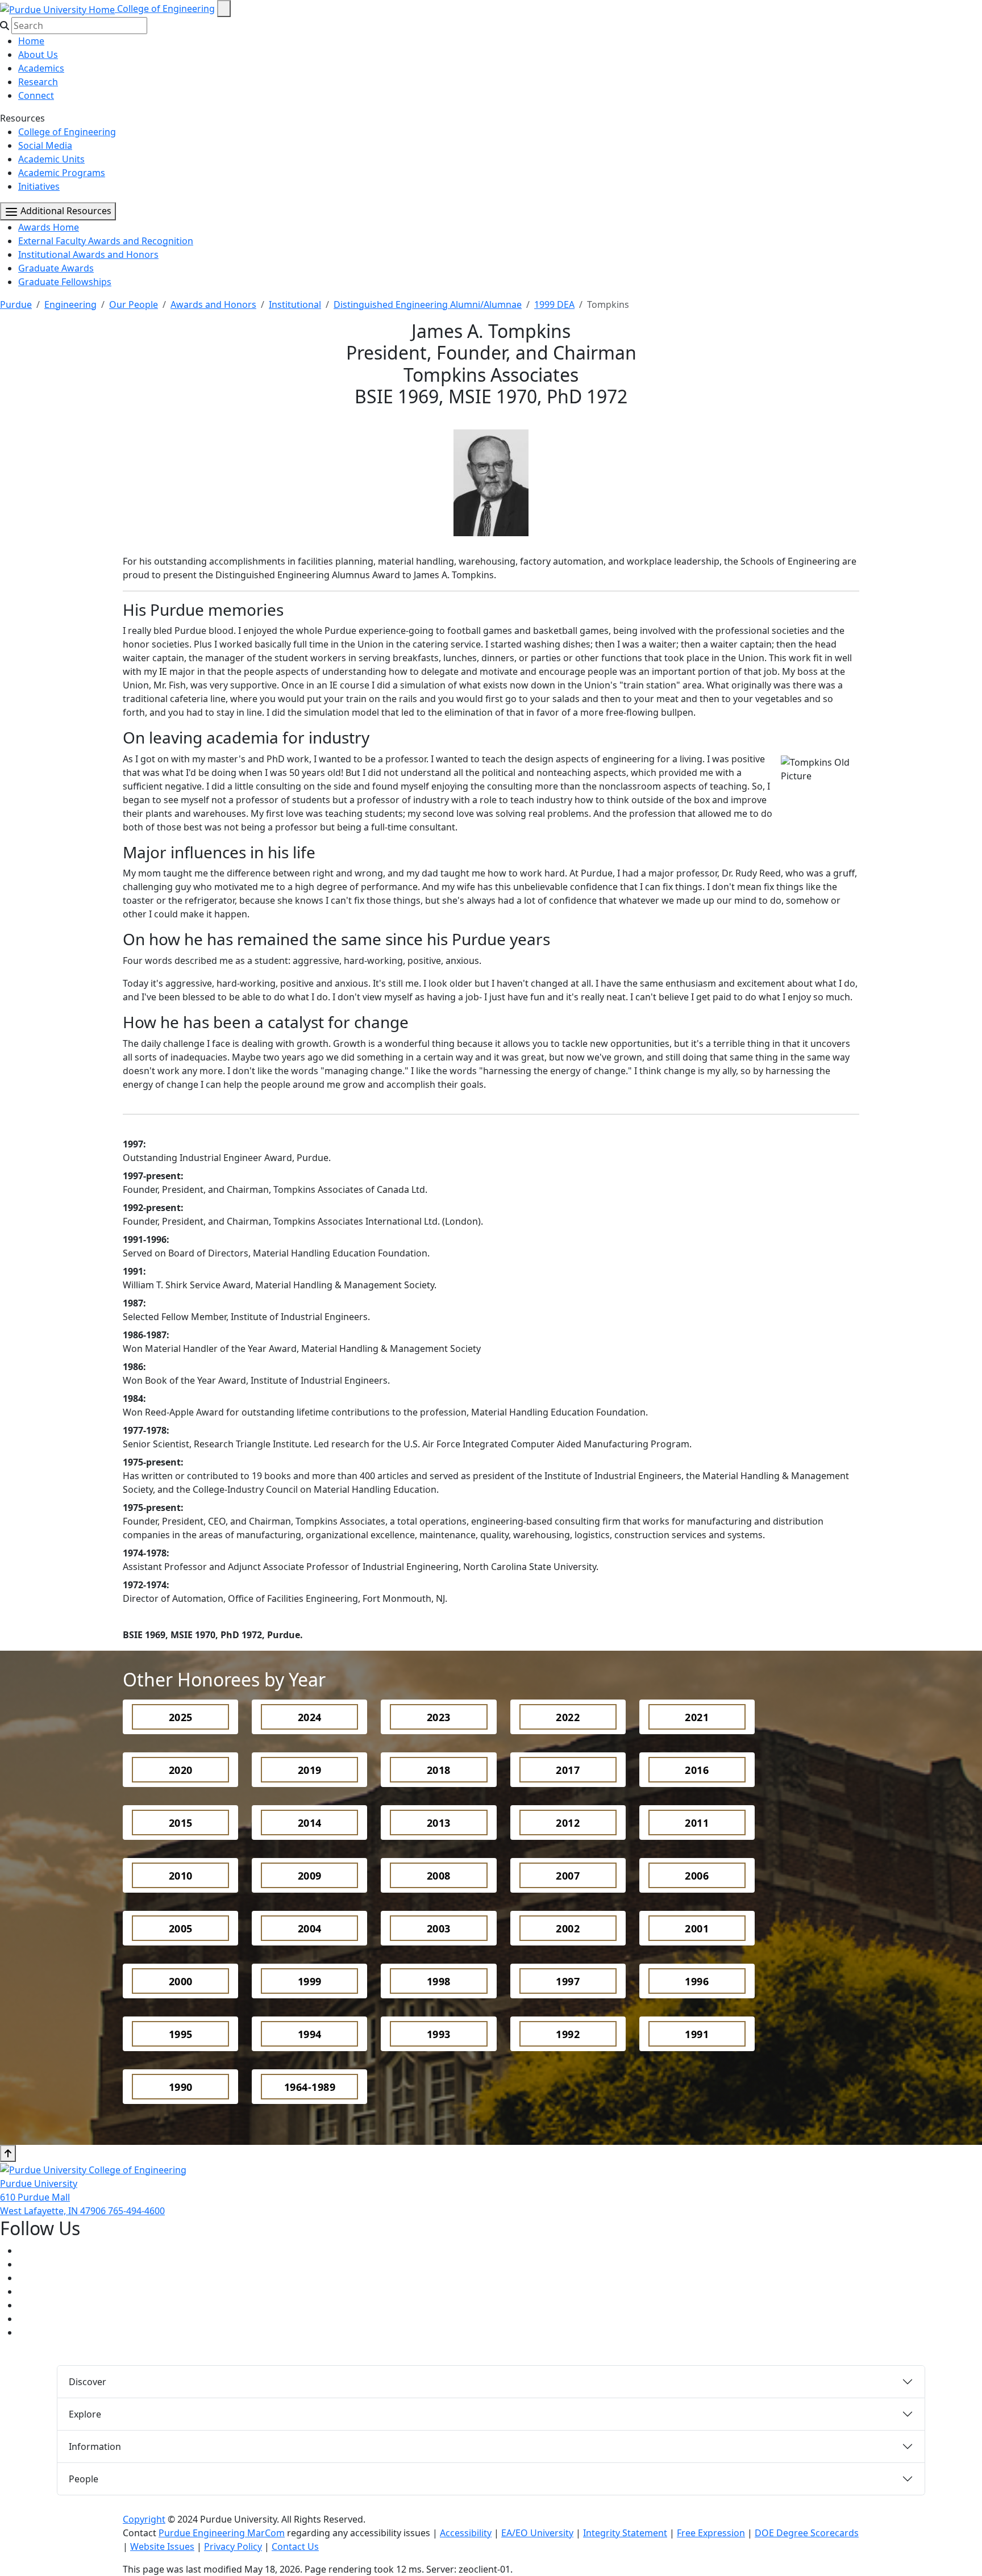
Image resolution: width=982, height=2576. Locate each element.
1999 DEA (554, 304)
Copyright (144, 2519)
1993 (439, 2034)
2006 (697, 1876)
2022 (568, 1717)
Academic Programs (62, 173)
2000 (181, 1981)
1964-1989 (310, 2087)
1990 (181, 2087)
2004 (310, 1928)
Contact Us (295, 2546)
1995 (181, 2034)
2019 (310, 1770)
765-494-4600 (136, 2211)
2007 (568, 1876)
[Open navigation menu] (224, 9)
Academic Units (51, 159)
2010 (181, 1876)
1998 (439, 1981)
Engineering (70, 304)
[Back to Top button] (8, 2153)
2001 (697, 1928)
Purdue (16, 304)
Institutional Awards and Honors (88, 254)
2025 (181, 1717)
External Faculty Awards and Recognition (106, 241)
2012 (568, 1823)
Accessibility (466, 2533)
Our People (134, 304)
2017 (568, 1770)
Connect (36, 95)
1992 (568, 2034)
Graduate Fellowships (65, 282)
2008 (439, 1876)
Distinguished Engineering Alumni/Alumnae (428, 304)
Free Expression (711, 2533)
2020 (181, 1770)
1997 (568, 1981)
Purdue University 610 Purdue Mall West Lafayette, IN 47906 (54, 2197)
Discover (88, 2382)
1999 (310, 1981)
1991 (697, 2034)
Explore (85, 2414)
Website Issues (162, 2546)
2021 (697, 1717)
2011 (697, 1823)
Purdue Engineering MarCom (222, 2533)
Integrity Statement (625, 2533)
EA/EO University (537, 2533)
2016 (697, 1770)
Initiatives (39, 186)
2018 (439, 1770)
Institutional (295, 304)
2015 (181, 1823)
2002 (568, 1928)
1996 (697, 1981)
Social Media (45, 145)
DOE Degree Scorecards (807, 2533)
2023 (439, 1717)
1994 (310, 2034)
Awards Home (49, 227)
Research (38, 82)
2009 (310, 1876)
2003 (439, 1928)
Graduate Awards (56, 268)
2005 (181, 1928)
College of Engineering (166, 9)
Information (95, 2446)
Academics (41, 68)
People (84, 2479)
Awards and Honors (213, 304)
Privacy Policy (233, 2546)
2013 (439, 1823)
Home (31, 41)
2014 (310, 1823)
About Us (38, 55)
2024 (310, 1717)
